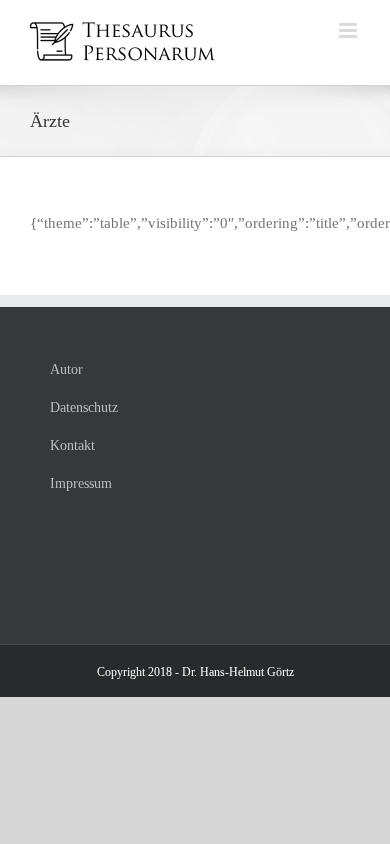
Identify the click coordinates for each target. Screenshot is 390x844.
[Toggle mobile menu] (349, 30)
